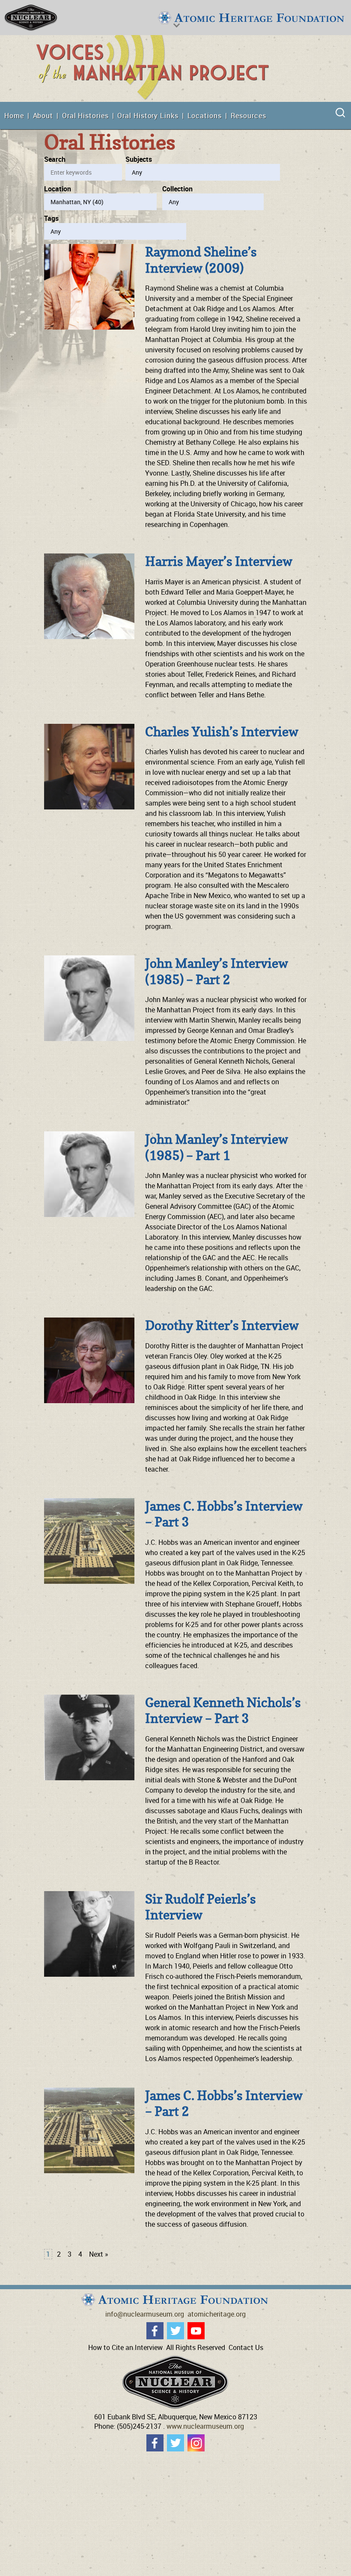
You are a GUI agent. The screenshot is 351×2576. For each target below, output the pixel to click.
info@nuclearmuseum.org (145, 2314)
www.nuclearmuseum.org (205, 2426)
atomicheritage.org (217, 2314)
